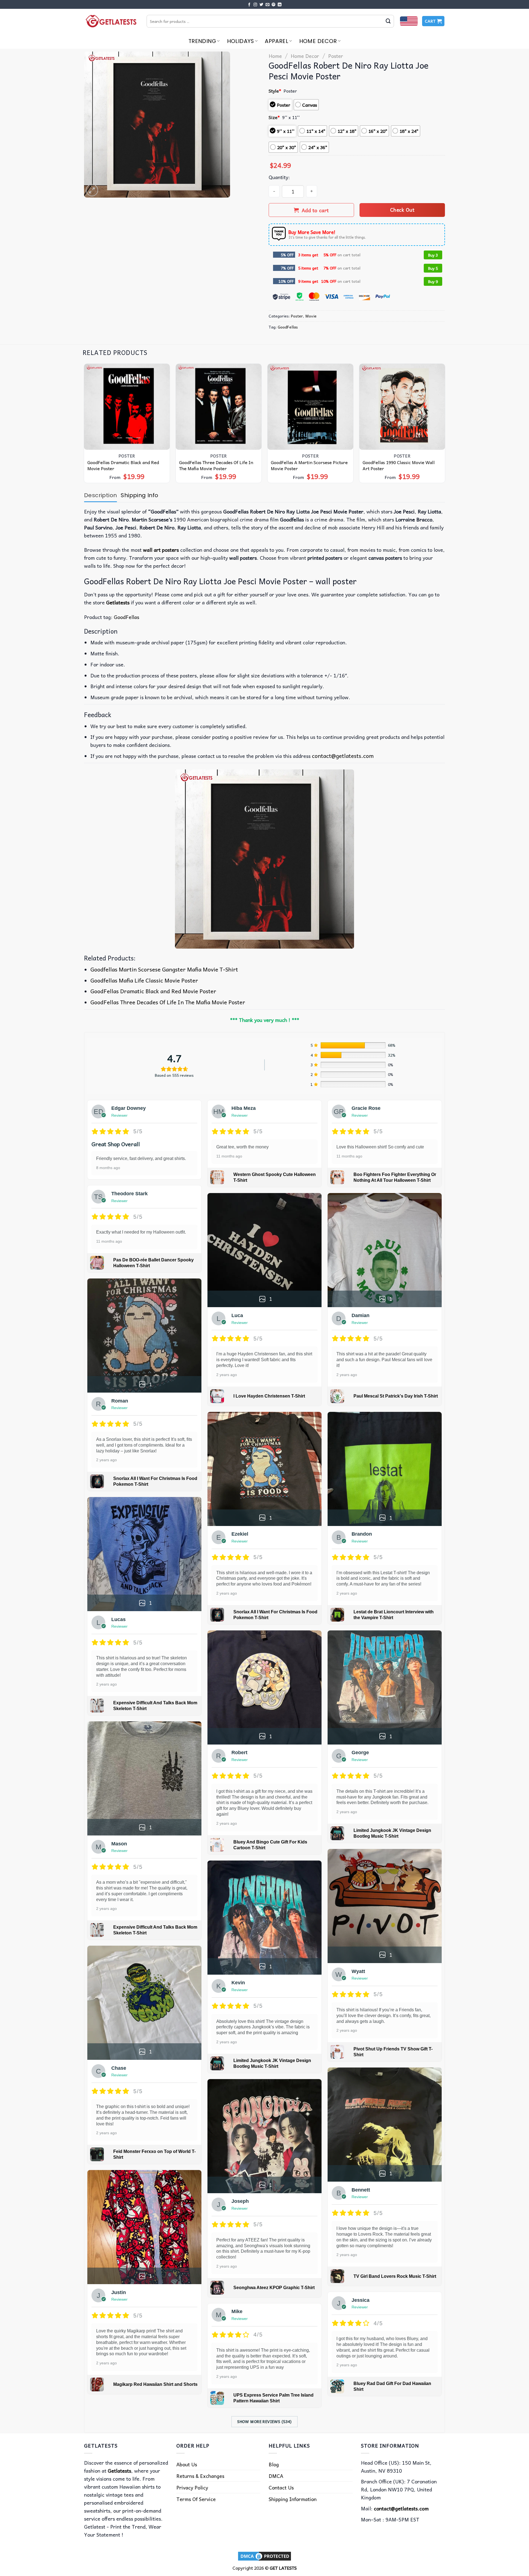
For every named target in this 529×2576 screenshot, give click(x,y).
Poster (336, 56)
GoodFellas (288, 327)
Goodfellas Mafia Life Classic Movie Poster (144, 980)
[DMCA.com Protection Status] (264, 2555)
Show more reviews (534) (264, 2421)
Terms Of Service (196, 2499)
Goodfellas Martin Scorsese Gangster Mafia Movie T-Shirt (164, 969)
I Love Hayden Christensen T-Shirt (269, 1396)
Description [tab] (100, 495)
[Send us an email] (268, 5)
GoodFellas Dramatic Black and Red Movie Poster (123, 465)
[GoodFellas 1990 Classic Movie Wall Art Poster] (402, 407)
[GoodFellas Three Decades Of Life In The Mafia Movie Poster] (219, 407)
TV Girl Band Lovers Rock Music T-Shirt (395, 2276)
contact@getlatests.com (343, 756)
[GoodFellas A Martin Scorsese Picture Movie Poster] (311, 407)
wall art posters (161, 550)
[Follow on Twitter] (261, 5)
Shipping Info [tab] (139, 495)
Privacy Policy (192, 2487)
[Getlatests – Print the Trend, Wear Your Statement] (111, 21)
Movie (311, 316)
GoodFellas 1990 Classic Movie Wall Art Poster (399, 465)
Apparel (276, 41)
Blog (274, 2464)
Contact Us (281, 2487)
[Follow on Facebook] (249, 5)
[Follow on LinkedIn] (280, 5)
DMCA (276, 2476)
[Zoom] (92, 190)
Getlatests (118, 602)
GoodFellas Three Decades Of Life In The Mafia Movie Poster (216, 465)
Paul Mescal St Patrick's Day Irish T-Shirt (396, 1396)
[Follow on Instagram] (255, 5)
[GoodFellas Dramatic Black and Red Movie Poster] (127, 407)
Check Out (402, 210)
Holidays (241, 41)
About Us (187, 2464)
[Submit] (388, 21)
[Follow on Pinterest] (274, 5)
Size (274, 117)
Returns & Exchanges (200, 2476)
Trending (202, 41)
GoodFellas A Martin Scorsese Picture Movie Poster (309, 465)
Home (275, 56)
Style (275, 91)
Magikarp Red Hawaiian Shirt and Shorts (155, 2384)
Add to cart (315, 210)
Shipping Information (293, 2499)
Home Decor (318, 41)
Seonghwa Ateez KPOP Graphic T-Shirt (274, 2288)
